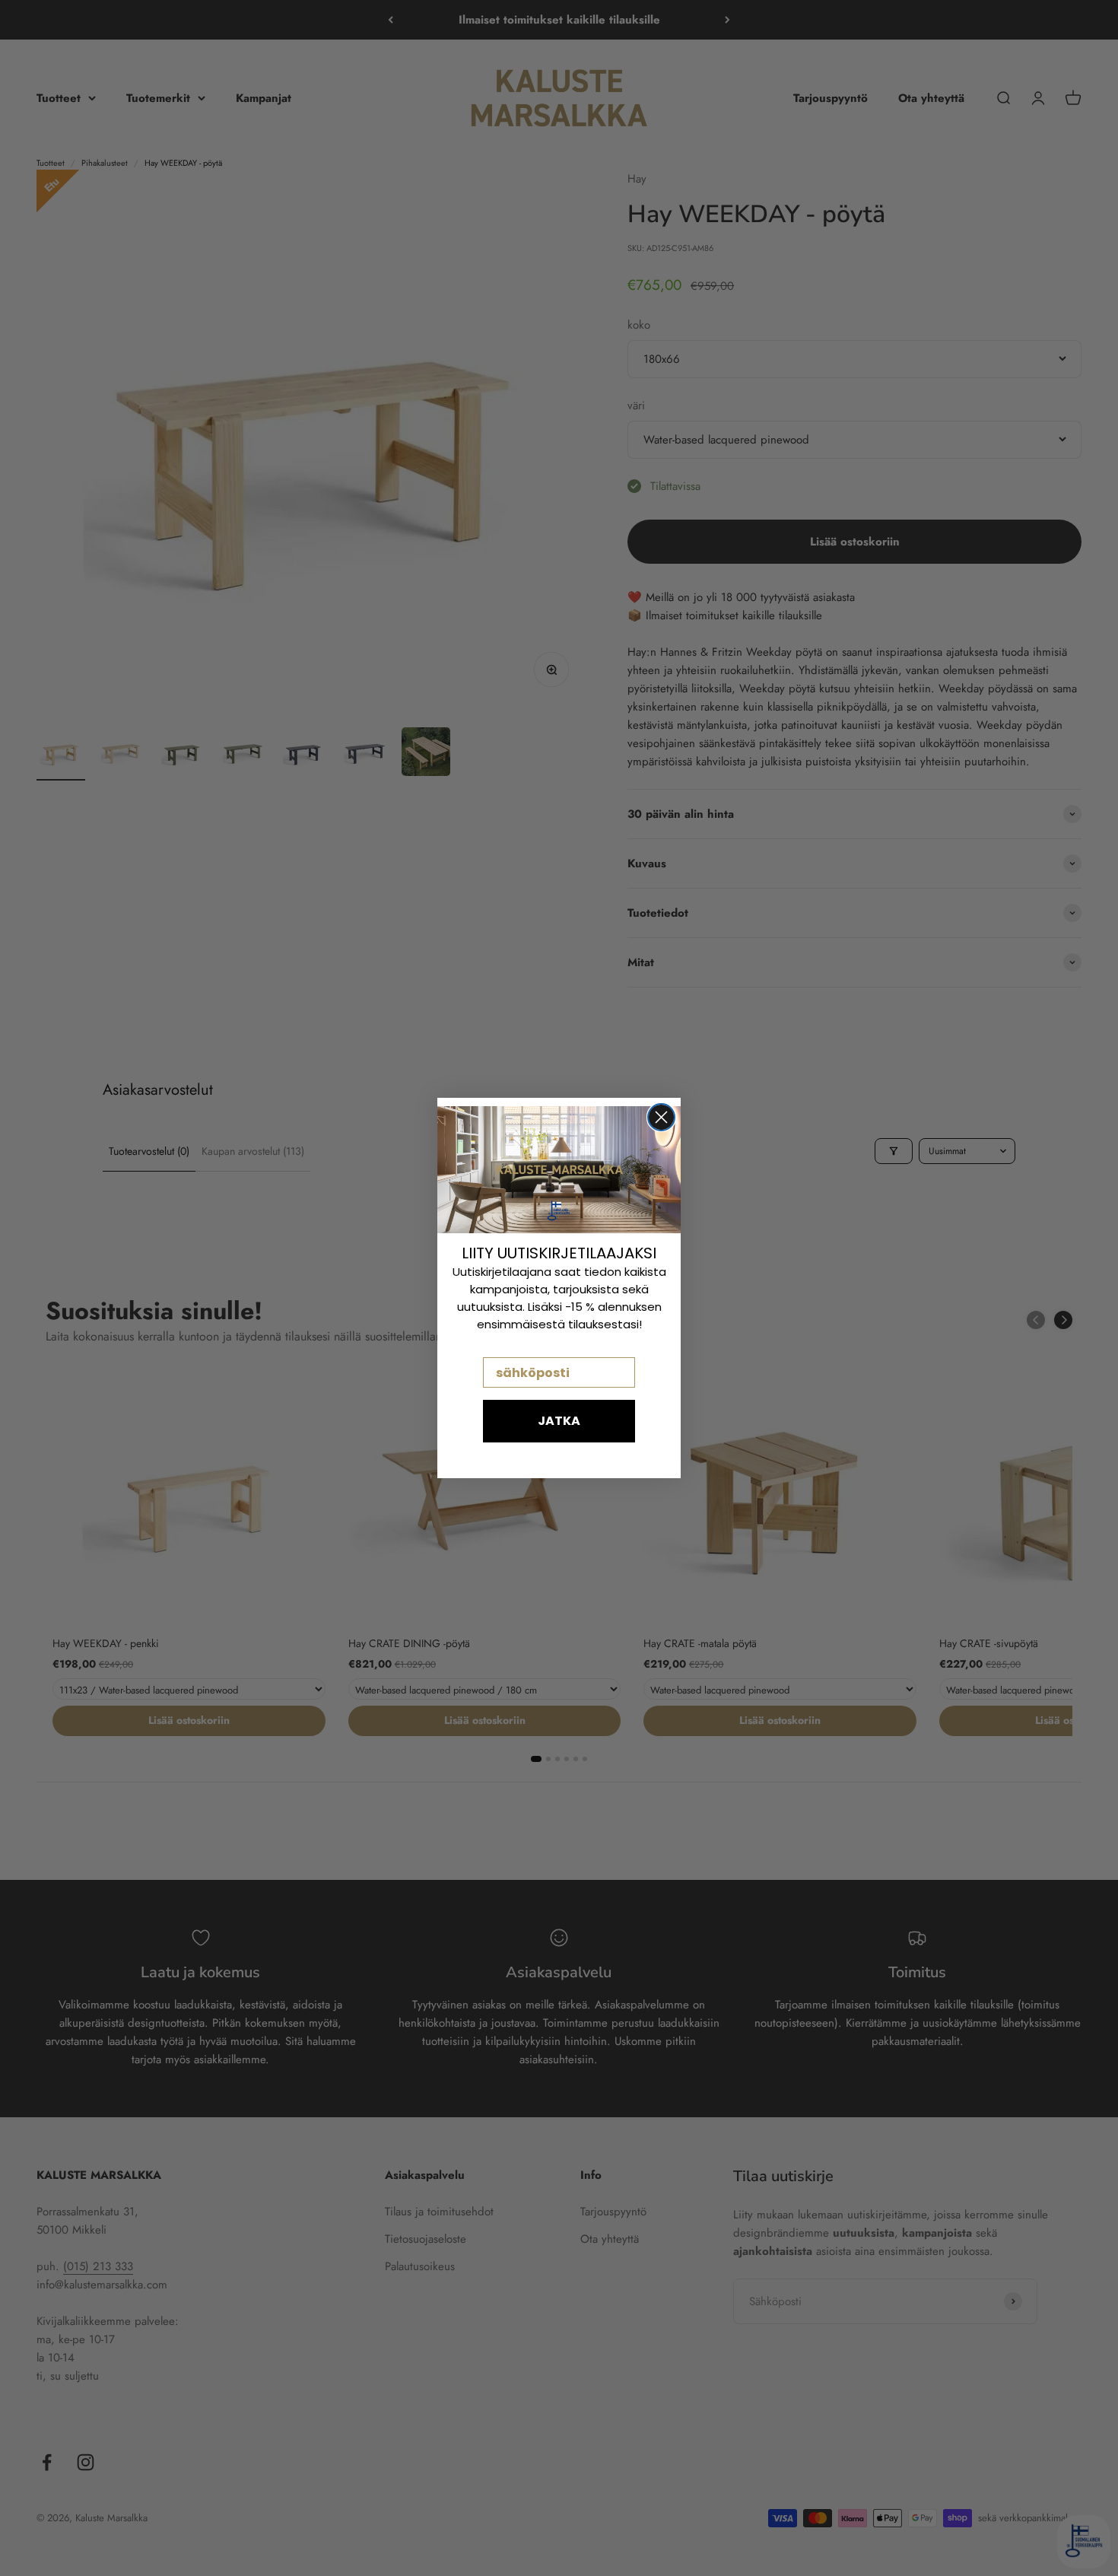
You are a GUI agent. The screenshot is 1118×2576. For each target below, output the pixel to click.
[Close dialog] (661, 1117)
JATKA (559, 1421)
